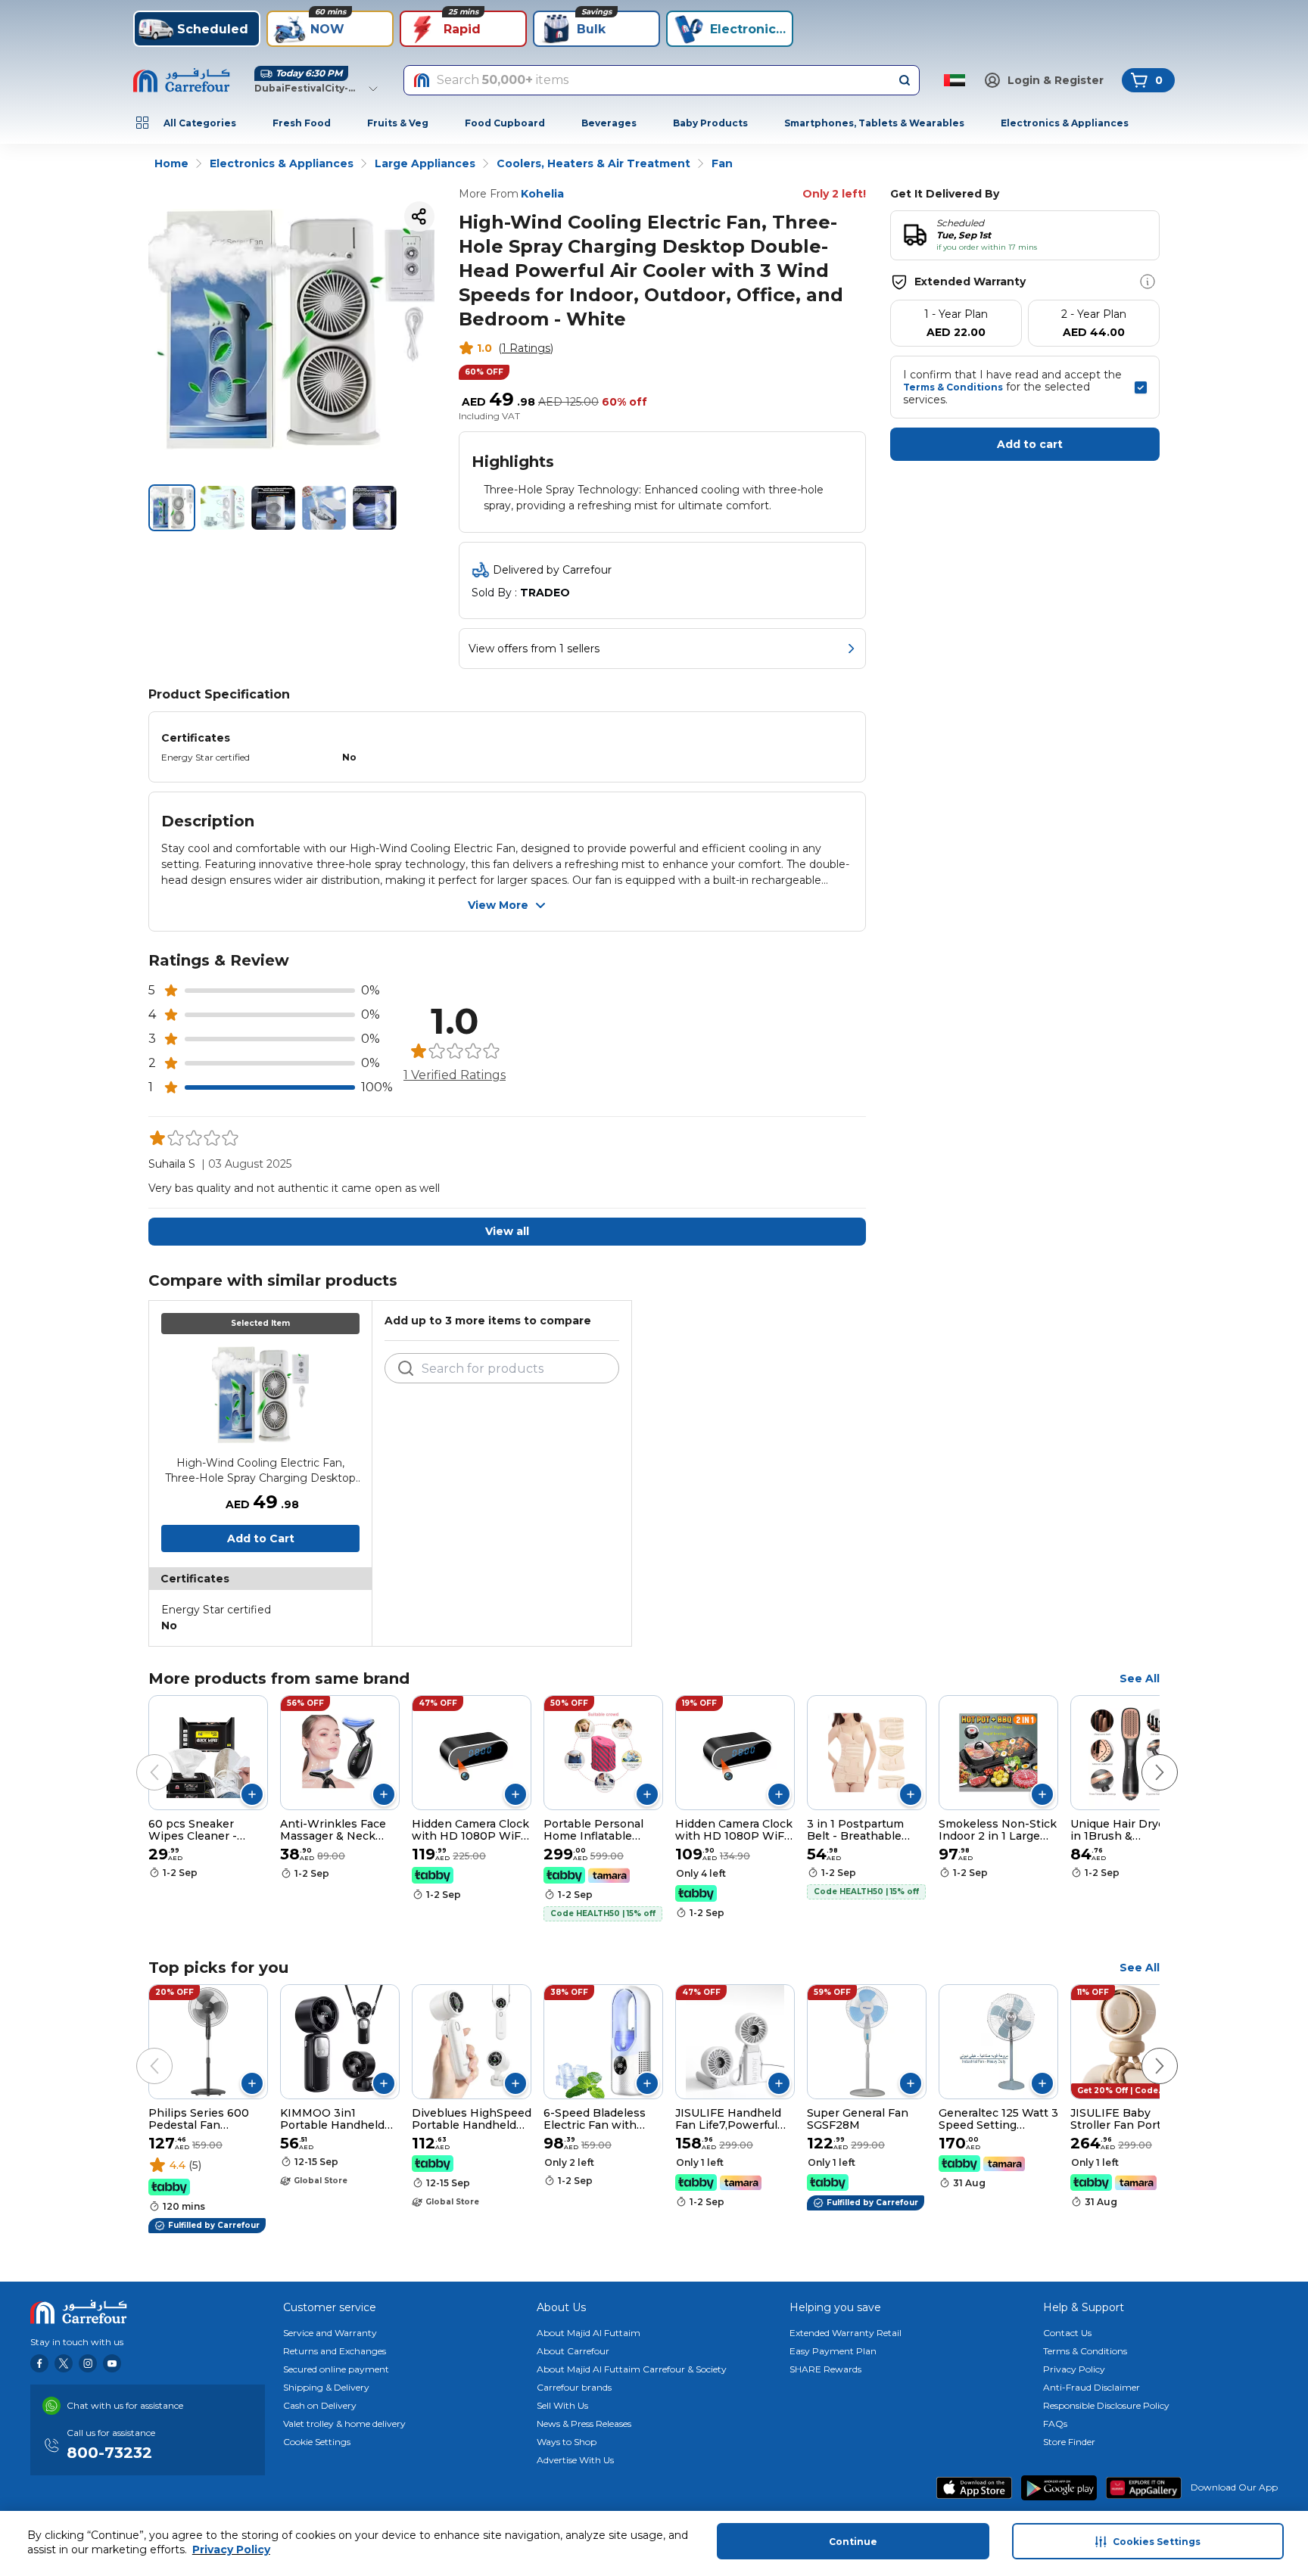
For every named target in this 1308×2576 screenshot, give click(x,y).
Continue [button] (853, 2542)
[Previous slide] (139, 1757)
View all (507, 1231)
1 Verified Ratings (455, 1075)
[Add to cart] (252, 1794)
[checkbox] (1141, 387)
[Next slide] (1144, 1757)
